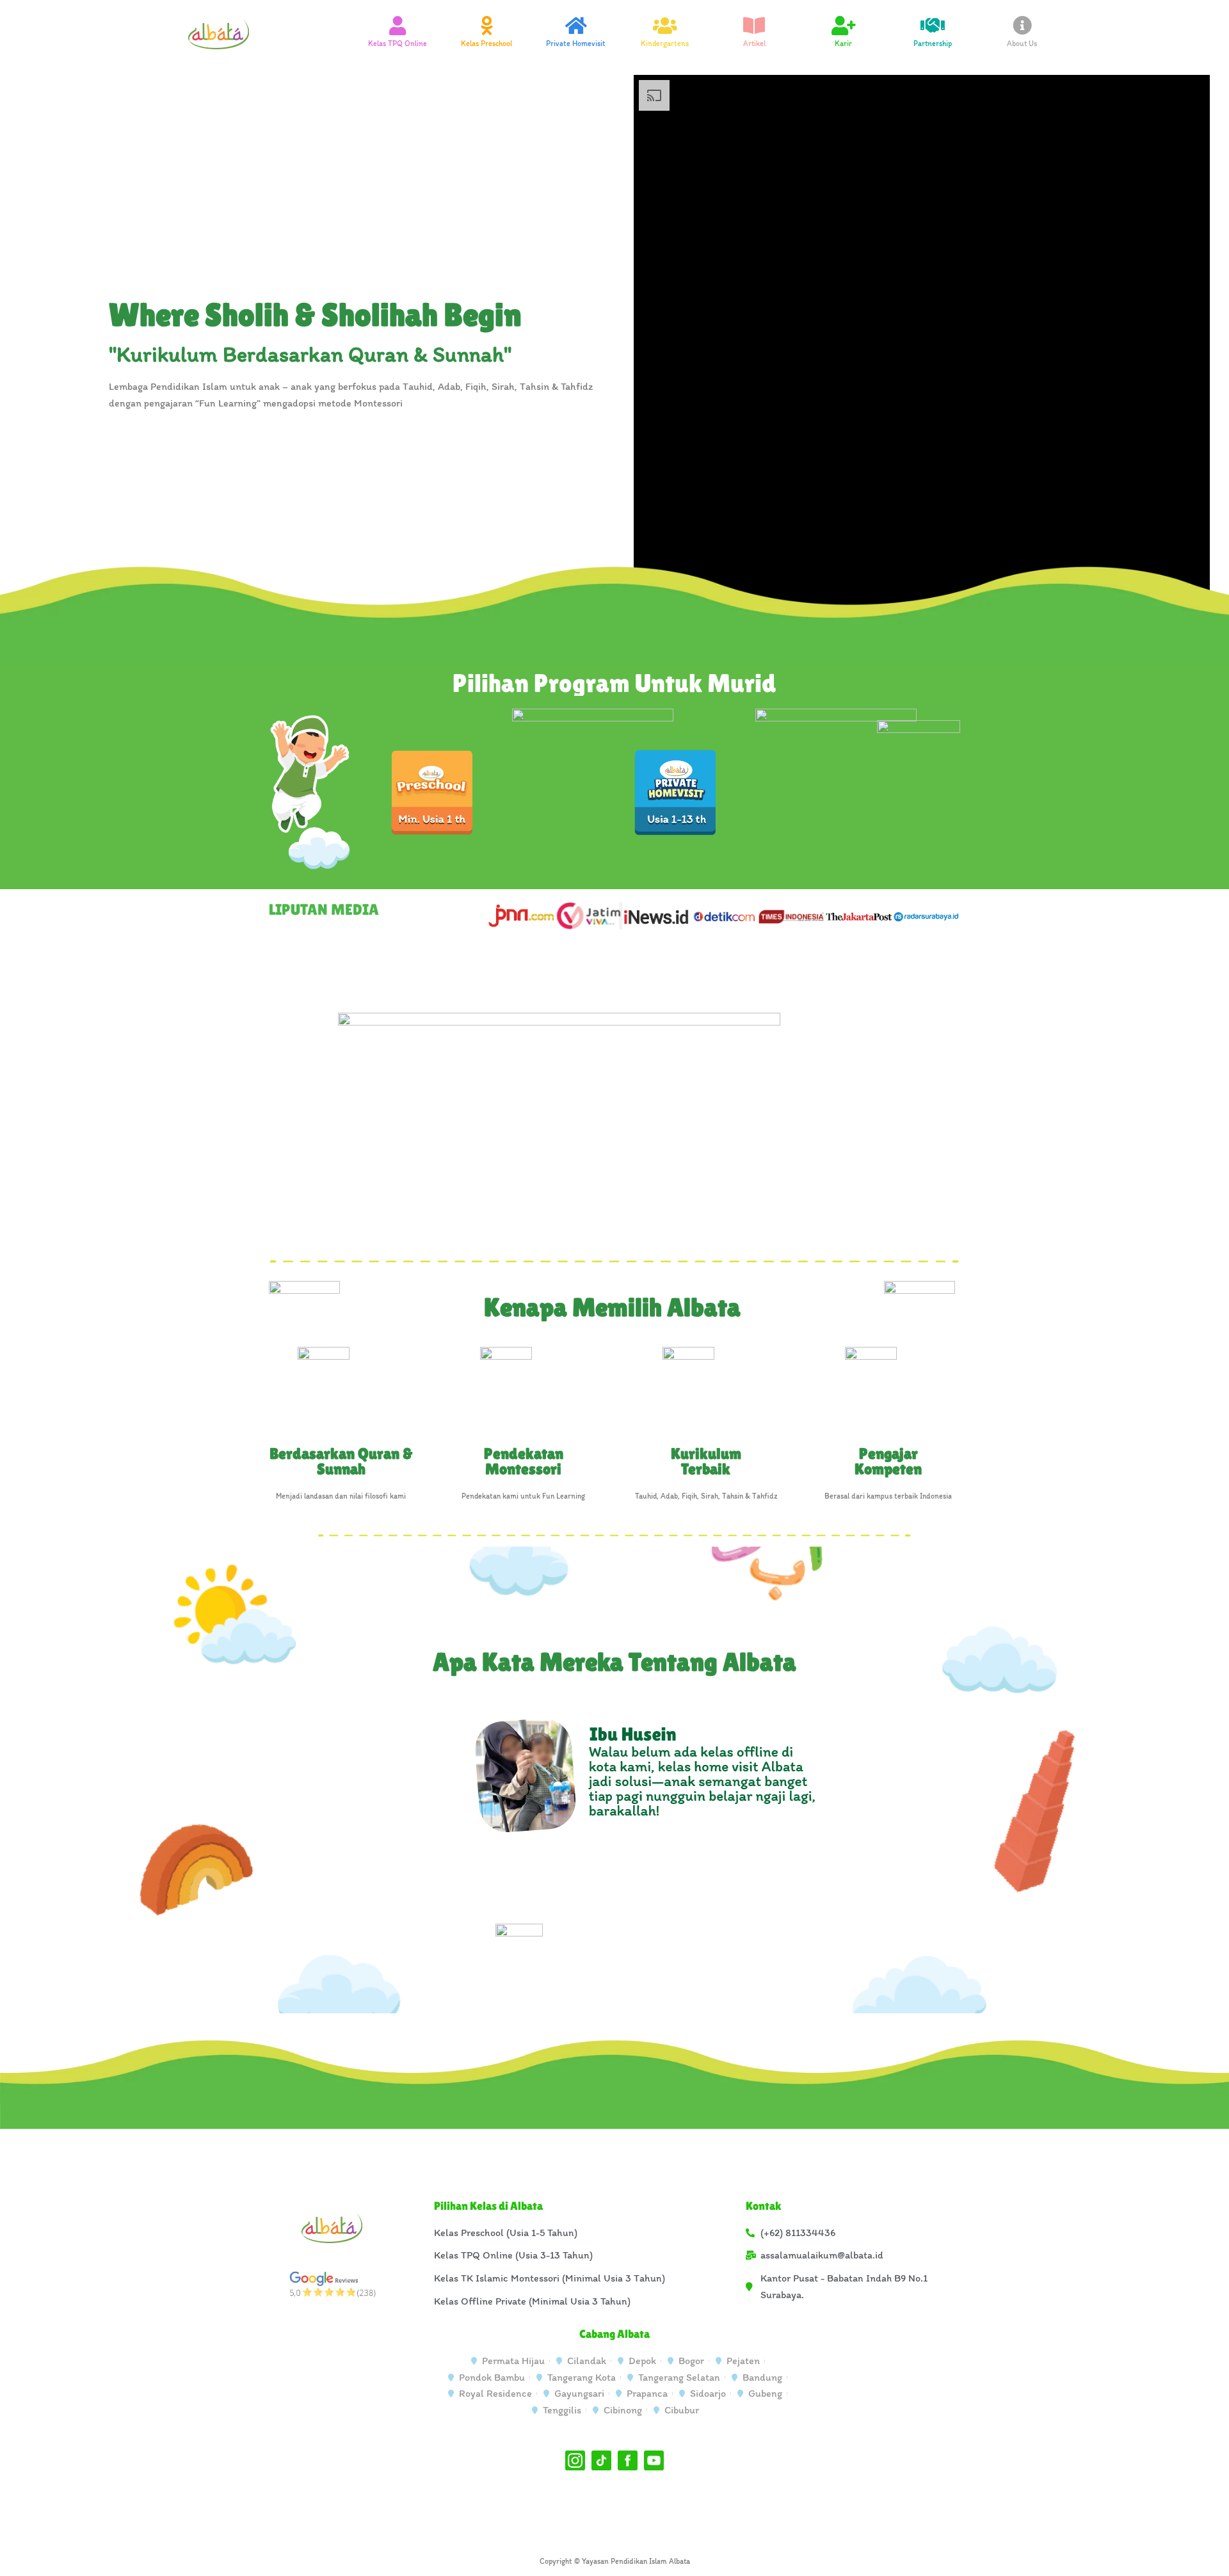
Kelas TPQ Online (398, 44)
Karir (843, 44)
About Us (1022, 44)
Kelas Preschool (486, 44)
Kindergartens (665, 44)
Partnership (933, 44)
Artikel (754, 44)
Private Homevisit (576, 44)
